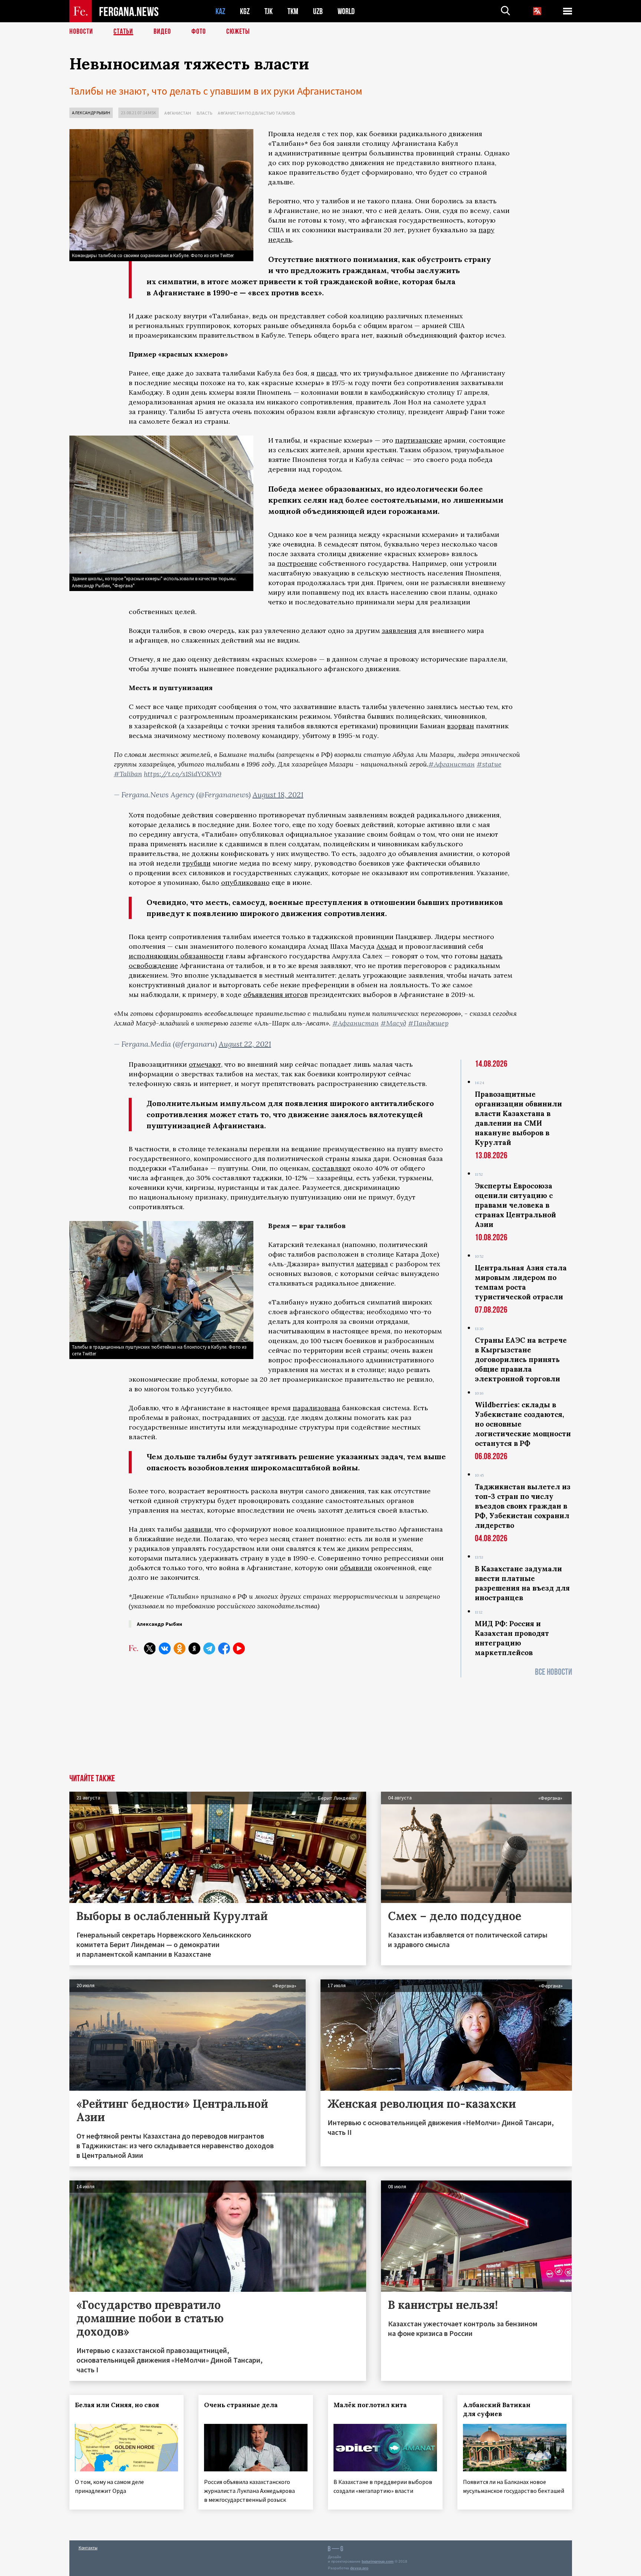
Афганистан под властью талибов (256, 113)
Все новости (553, 1672)
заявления (399, 631)
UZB (318, 11)
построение (297, 563)
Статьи (123, 32)
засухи (273, 1417)
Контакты (88, 2548)
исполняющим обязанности (176, 956)
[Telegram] (209, 1648)
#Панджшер (428, 1023)
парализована (316, 1408)
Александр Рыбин (91, 113)
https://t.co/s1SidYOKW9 (183, 774)
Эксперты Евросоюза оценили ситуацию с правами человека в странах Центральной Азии (515, 1205)
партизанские (419, 440)
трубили (197, 863)
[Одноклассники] (180, 1648)
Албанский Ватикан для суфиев (497, 2409)
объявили (356, 1568)
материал (372, 1264)
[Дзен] (194, 1648)
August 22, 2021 (245, 1044)
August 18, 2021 (278, 795)
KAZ (220, 11)
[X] (150, 1648)
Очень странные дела (241, 2405)
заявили (198, 1529)
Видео (162, 32)
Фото (199, 32)
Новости (81, 32)
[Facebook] (224, 1648)
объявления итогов (276, 995)
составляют (331, 1168)
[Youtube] (239, 1648)
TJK (269, 11)
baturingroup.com (378, 2561)
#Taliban (128, 774)
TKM (293, 11)
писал (327, 373)
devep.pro (359, 2568)
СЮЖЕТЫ (238, 32)
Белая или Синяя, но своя (117, 2405)
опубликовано (245, 882)
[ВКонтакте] (165, 1648)
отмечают (205, 1064)
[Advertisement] (321, 1729)
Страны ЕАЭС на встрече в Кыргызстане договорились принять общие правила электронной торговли (521, 1359)
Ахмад (387, 946)
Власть (204, 113)
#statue (489, 764)
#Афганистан (452, 764)
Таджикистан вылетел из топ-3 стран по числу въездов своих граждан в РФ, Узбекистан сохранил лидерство (523, 1506)
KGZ (245, 11)
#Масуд (393, 1023)
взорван (461, 726)
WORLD (346, 11)
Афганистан (178, 113)
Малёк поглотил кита (370, 2405)
